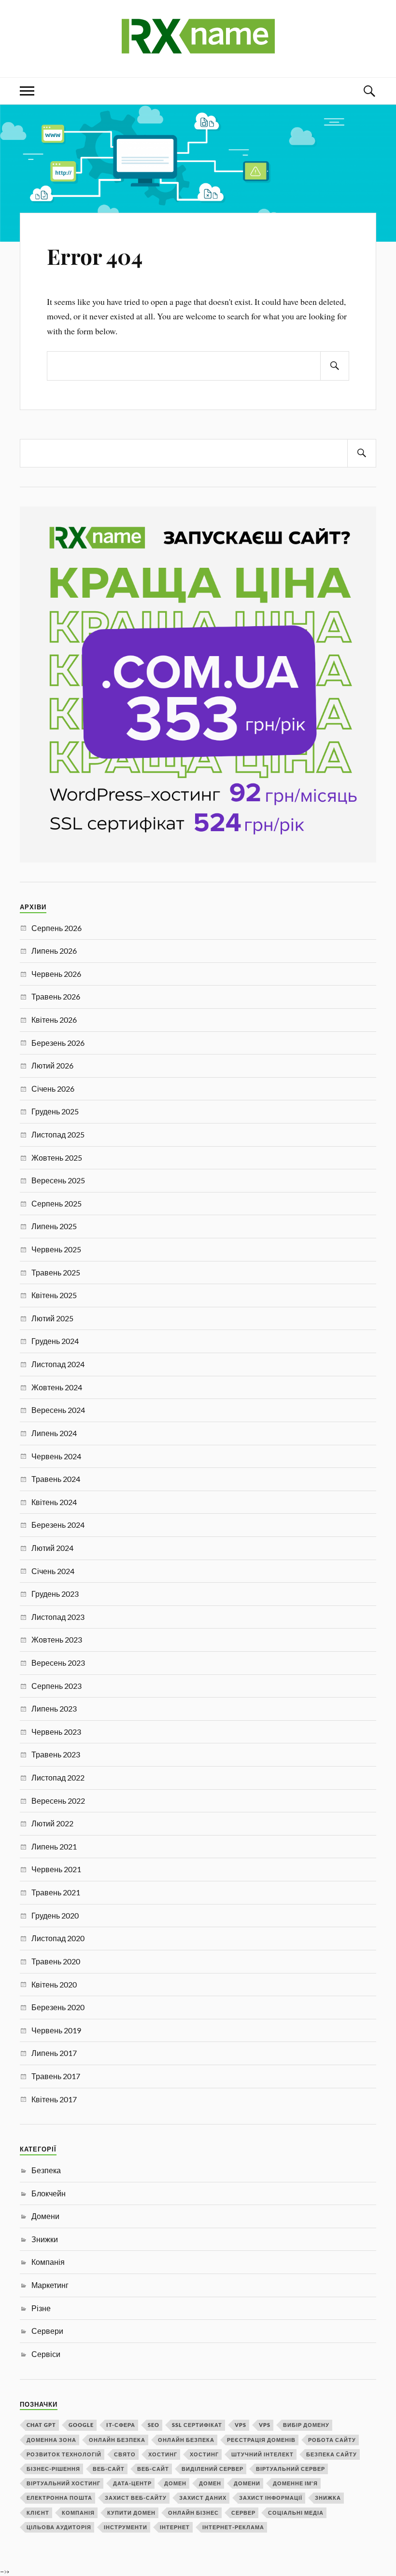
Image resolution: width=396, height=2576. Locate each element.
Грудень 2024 (55, 1341)
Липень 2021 (54, 1846)
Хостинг (163, 2454)
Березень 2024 (58, 1525)
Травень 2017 (56, 2076)
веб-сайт (109, 2469)
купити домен (131, 2513)
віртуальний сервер (290, 2469)
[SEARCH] (335, 366)
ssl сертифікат (197, 2425)
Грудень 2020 (55, 1915)
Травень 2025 (56, 1272)
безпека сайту (332, 2454)
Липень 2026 (54, 951)
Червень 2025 (56, 1249)
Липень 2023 (54, 1708)
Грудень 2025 (55, 1111)
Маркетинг (50, 2285)
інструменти (126, 2527)
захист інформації (271, 2498)
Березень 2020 (58, 2007)
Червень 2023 (56, 1732)
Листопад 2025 (58, 1134)
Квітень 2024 (54, 1502)
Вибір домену (306, 2425)
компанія (78, 2513)
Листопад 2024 (58, 1364)
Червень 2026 (56, 974)
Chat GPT (41, 2425)
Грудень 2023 (55, 1594)
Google (81, 2425)
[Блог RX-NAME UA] (198, 48)
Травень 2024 (56, 1479)
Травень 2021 (56, 1892)
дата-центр (132, 2483)
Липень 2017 (54, 2053)
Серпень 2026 (57, 928)
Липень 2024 (54, 1433)
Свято (125, 2454)
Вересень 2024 (58, 1410)
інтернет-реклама (233, 2527)
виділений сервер (212, 2469)
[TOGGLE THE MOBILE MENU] (27, 91)
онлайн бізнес (193, 2513)
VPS (240, 2425)
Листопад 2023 (58, 1617)
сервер (243, 2513)
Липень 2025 (54, 1226)
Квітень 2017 (54, 2099)
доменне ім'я (295, 2483)
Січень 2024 (53, 1571)
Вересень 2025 (58, 1180)
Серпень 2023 (57, 1686)
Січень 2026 (53, 1089)
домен (175, 2483)
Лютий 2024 (52, 1548)
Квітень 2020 (54, 1984)
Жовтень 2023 (57, 1639)
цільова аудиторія (59, 2527)
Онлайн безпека (117, 2440)
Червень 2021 (56, 1869)
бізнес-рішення (53, 2469)
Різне (41, 2308)
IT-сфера (121, 2425)
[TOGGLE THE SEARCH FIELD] (369, 91)
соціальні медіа (296, 2513)
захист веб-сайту (136, 2498)
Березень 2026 (58, 1043)
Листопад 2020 (58, 1938)
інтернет (175, 2527)
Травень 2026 (56, 996)
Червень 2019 (56, 2030)
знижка (328, 2498)
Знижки (45, 2239)
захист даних (203, 2498)
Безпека (46, 2170)
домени (247, 2483)
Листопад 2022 (58, 1777)
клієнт (38, 2513)
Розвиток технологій (64, 2454)
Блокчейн (49, 2193)
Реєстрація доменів (261, 2440)
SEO (154, 2425)
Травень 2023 (56, 1754)
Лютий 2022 (52, 1823)
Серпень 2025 (57, 1203)
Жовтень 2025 (57, 1158)
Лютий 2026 (52, 1065)
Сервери (47, 2331)
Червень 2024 (56, 1456)
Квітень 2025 (54, 1295)
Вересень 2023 (58, 1663)
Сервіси (46, 2354)
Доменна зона (51, 2440)
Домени (45, 2216)
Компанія (48, 2262)
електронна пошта (59, 2498)
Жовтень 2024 (57, 1387)
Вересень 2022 (58, 1801)
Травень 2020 (56, 1961)
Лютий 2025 (52, 1318)
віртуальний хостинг (64, 2483)
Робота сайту (332, 2440)
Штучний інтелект (262, 2454)
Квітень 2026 (54, 1020)
